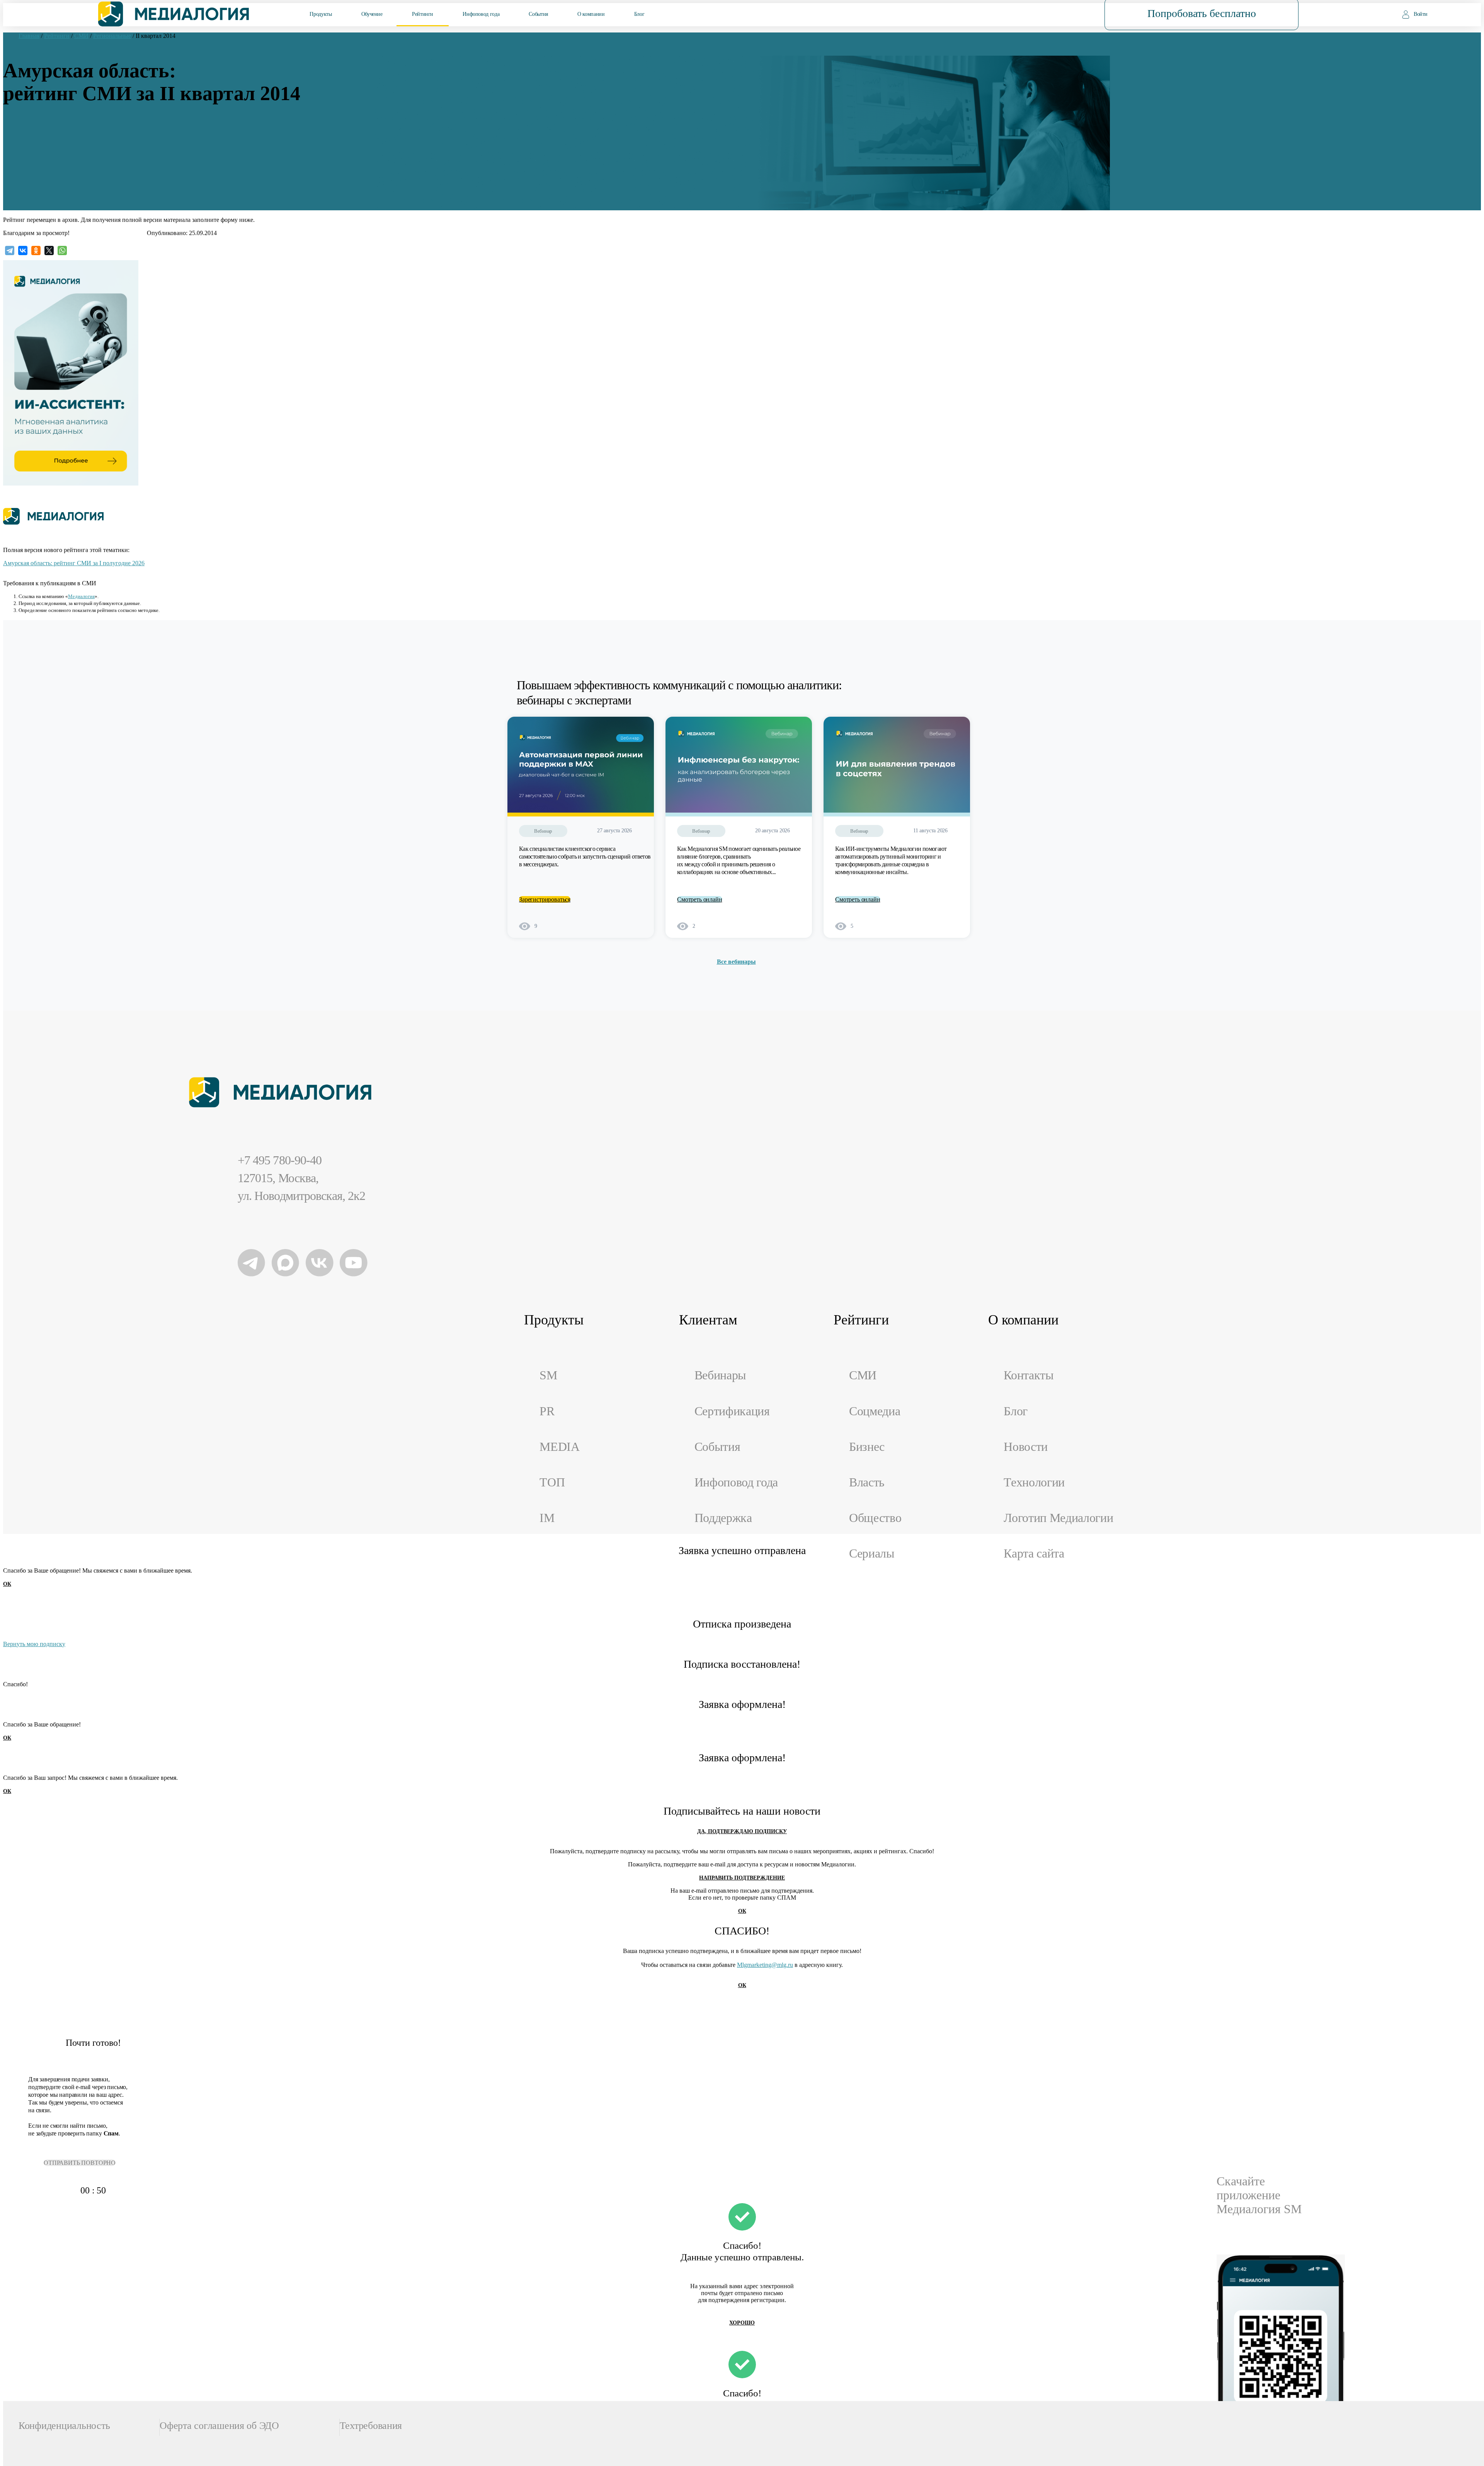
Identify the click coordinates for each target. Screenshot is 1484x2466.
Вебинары (720, 1375)
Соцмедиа (875, 1411)
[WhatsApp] (62, 251)
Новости (1026, 1447)
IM (547, 1518)
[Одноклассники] (36, 251)
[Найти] (1049, 14)
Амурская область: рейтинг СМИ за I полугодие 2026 (74, 563)
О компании (591, 14)
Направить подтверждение (742, 1878)
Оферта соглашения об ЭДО (219, 2426)
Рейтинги (423, 14)
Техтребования (371, 2426)
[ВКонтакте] (23, 251)
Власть (867, 1482)
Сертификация (732, 1411)
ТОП (552, 1482)
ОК (7, 1584)
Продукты (321, 14)
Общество (875, 1518)
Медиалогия (81, 596)
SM (548, 1375)
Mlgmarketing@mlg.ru (765, 1965)
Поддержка (723, 1518)
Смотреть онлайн (700, 899)
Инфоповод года (481, 14)
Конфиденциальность (64, 2426)
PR (547, 1411)
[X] (49, 251)
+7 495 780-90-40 (280, 1160)
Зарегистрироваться (545, 899)
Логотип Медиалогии (1058, 1518)
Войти (1421, 14)
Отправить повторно (80, 2163)
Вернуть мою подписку (34, 1644)
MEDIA (559, 1447)
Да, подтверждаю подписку (742, 1831)
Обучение (372, 14)
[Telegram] (10, 251)
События (538, 14)
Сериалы (872, 1553)
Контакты (1029, 1375)
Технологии (1034, 1482)
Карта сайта (1034, 1553)
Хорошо (742, 2323)
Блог (639, 14)
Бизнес (867, 1447)
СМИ (863, 1375)
